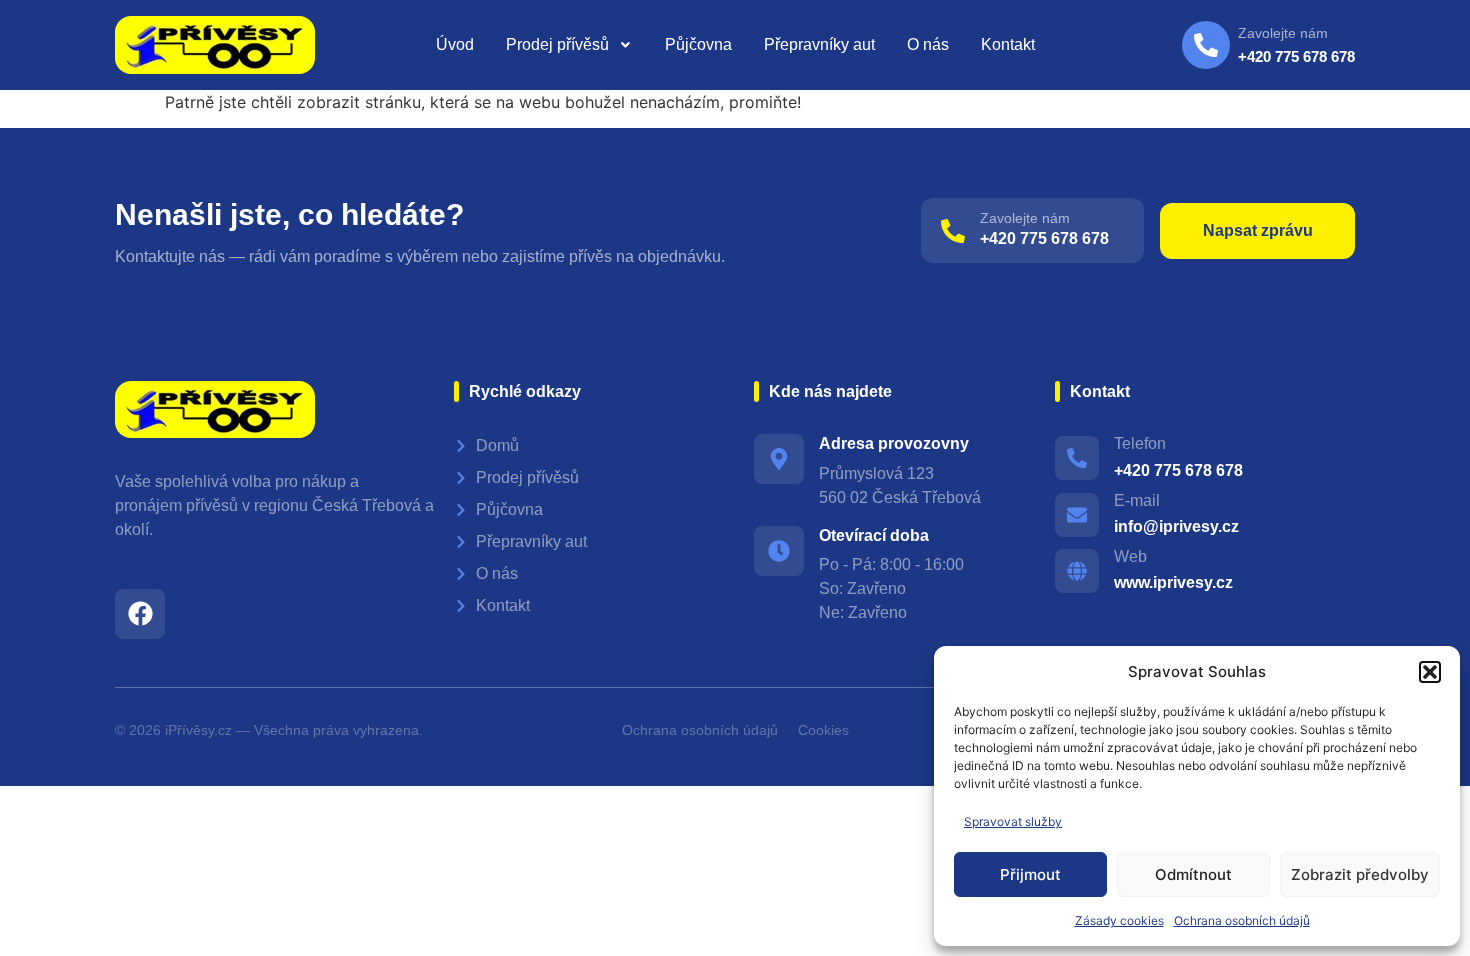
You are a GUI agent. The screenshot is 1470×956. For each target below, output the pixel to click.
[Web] (1077, 571)
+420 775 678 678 (1044, 238)
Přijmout (1030, 874)
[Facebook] (140, 614)
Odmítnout (1193, 874)
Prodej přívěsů (557, 44)
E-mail (1137, 500)
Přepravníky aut (819, 44)
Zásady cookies (1119, 920)
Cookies (823, 730)
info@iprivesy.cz (1176, 526)
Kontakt (1008, 44)
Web (1130, 556)
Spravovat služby (1013, 821)
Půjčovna (698, 44)
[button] (1430, 672)
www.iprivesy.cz (1173, 582)
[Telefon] (1077, 458)
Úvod (455, 44)
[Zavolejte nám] (953, 231)
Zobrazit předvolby (1360, 874)
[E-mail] (1077, 515)
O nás (928, 44)
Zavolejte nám (1025, 218)
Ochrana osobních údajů (1242, 920)
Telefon (1140, 443)
